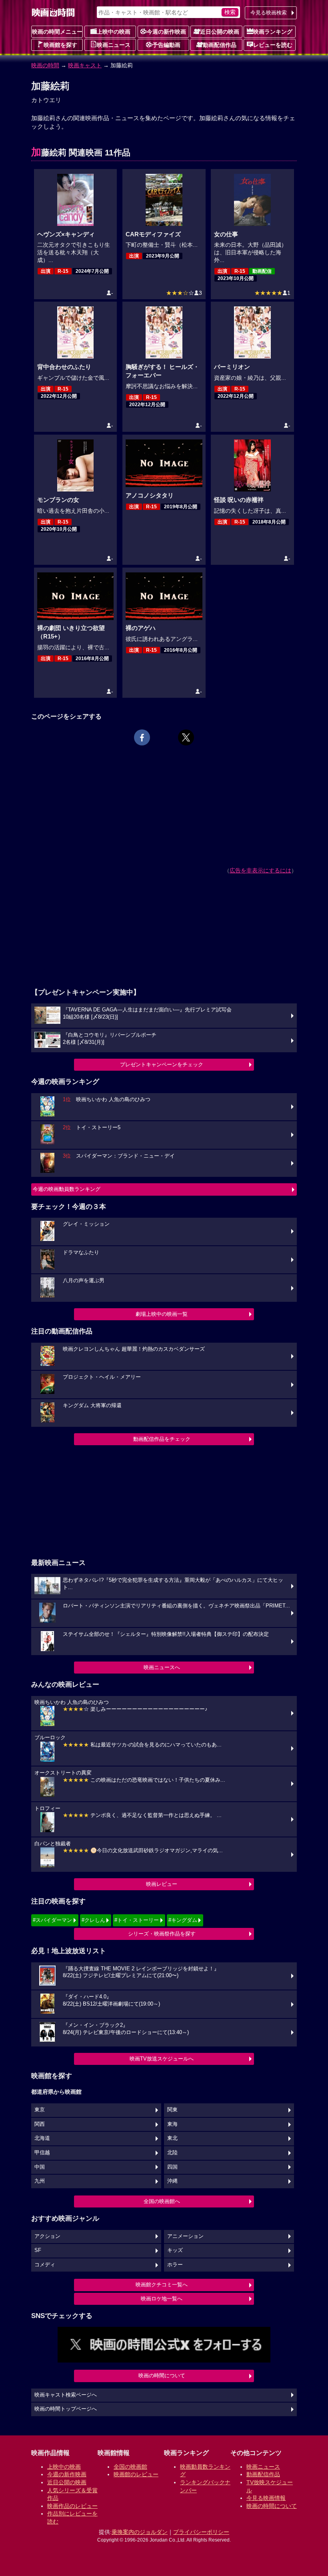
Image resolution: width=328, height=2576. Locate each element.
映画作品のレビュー (72, 2506)
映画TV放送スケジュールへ (162, 2059)
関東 (172, 2110)
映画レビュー (162, 1884)
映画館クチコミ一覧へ (162, 2285)
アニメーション (185, 2236)
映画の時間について (162, 2376)
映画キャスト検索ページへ (66, 2395)
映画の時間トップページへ (66, 2409)
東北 (172, 2138)
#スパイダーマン (52, 1920)
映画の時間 (45, 65)
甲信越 (42, 2153)
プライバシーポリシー (201, 2532)
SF (38, 2250)
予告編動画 (166, 45)
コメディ (45, 2265)
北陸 (172, 2153)
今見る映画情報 (266, 2498)
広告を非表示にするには (260, 870)
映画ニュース (114, 45)
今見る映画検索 (269, 13)
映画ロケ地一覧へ (162, 2299)
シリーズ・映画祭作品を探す (162, 1934)
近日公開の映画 (220, 32)
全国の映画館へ (162, 2201)
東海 (172, 2124)
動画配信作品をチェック (162, 1439)
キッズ (175, 2250)
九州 (40, 2181)
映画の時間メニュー (57, 32)
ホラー (175, 2265)
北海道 (42, 2138)
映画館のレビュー (136, 2474)
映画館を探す (60, 45)
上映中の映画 (114, 32)
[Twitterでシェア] (186, 737)
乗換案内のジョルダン (140, 2532)
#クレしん (93, 1920)
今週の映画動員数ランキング (67, 1189)
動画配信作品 (220, 45)
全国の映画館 (130, 2467)
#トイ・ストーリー (137, 1920)
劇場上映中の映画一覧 (162, 1314)
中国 (40, 2167)
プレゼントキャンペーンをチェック (162, 1064)
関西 (40, 2124)
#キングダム (183, 1920)
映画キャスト (85, 65)
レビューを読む (273, 45)
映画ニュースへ (162, 1667)
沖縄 (172, 2181)
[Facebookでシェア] (142, 737)
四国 (172, 2167)
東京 (40, 2110)
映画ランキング (273, 32)
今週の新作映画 (166, 32)
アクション (47, 2236)
